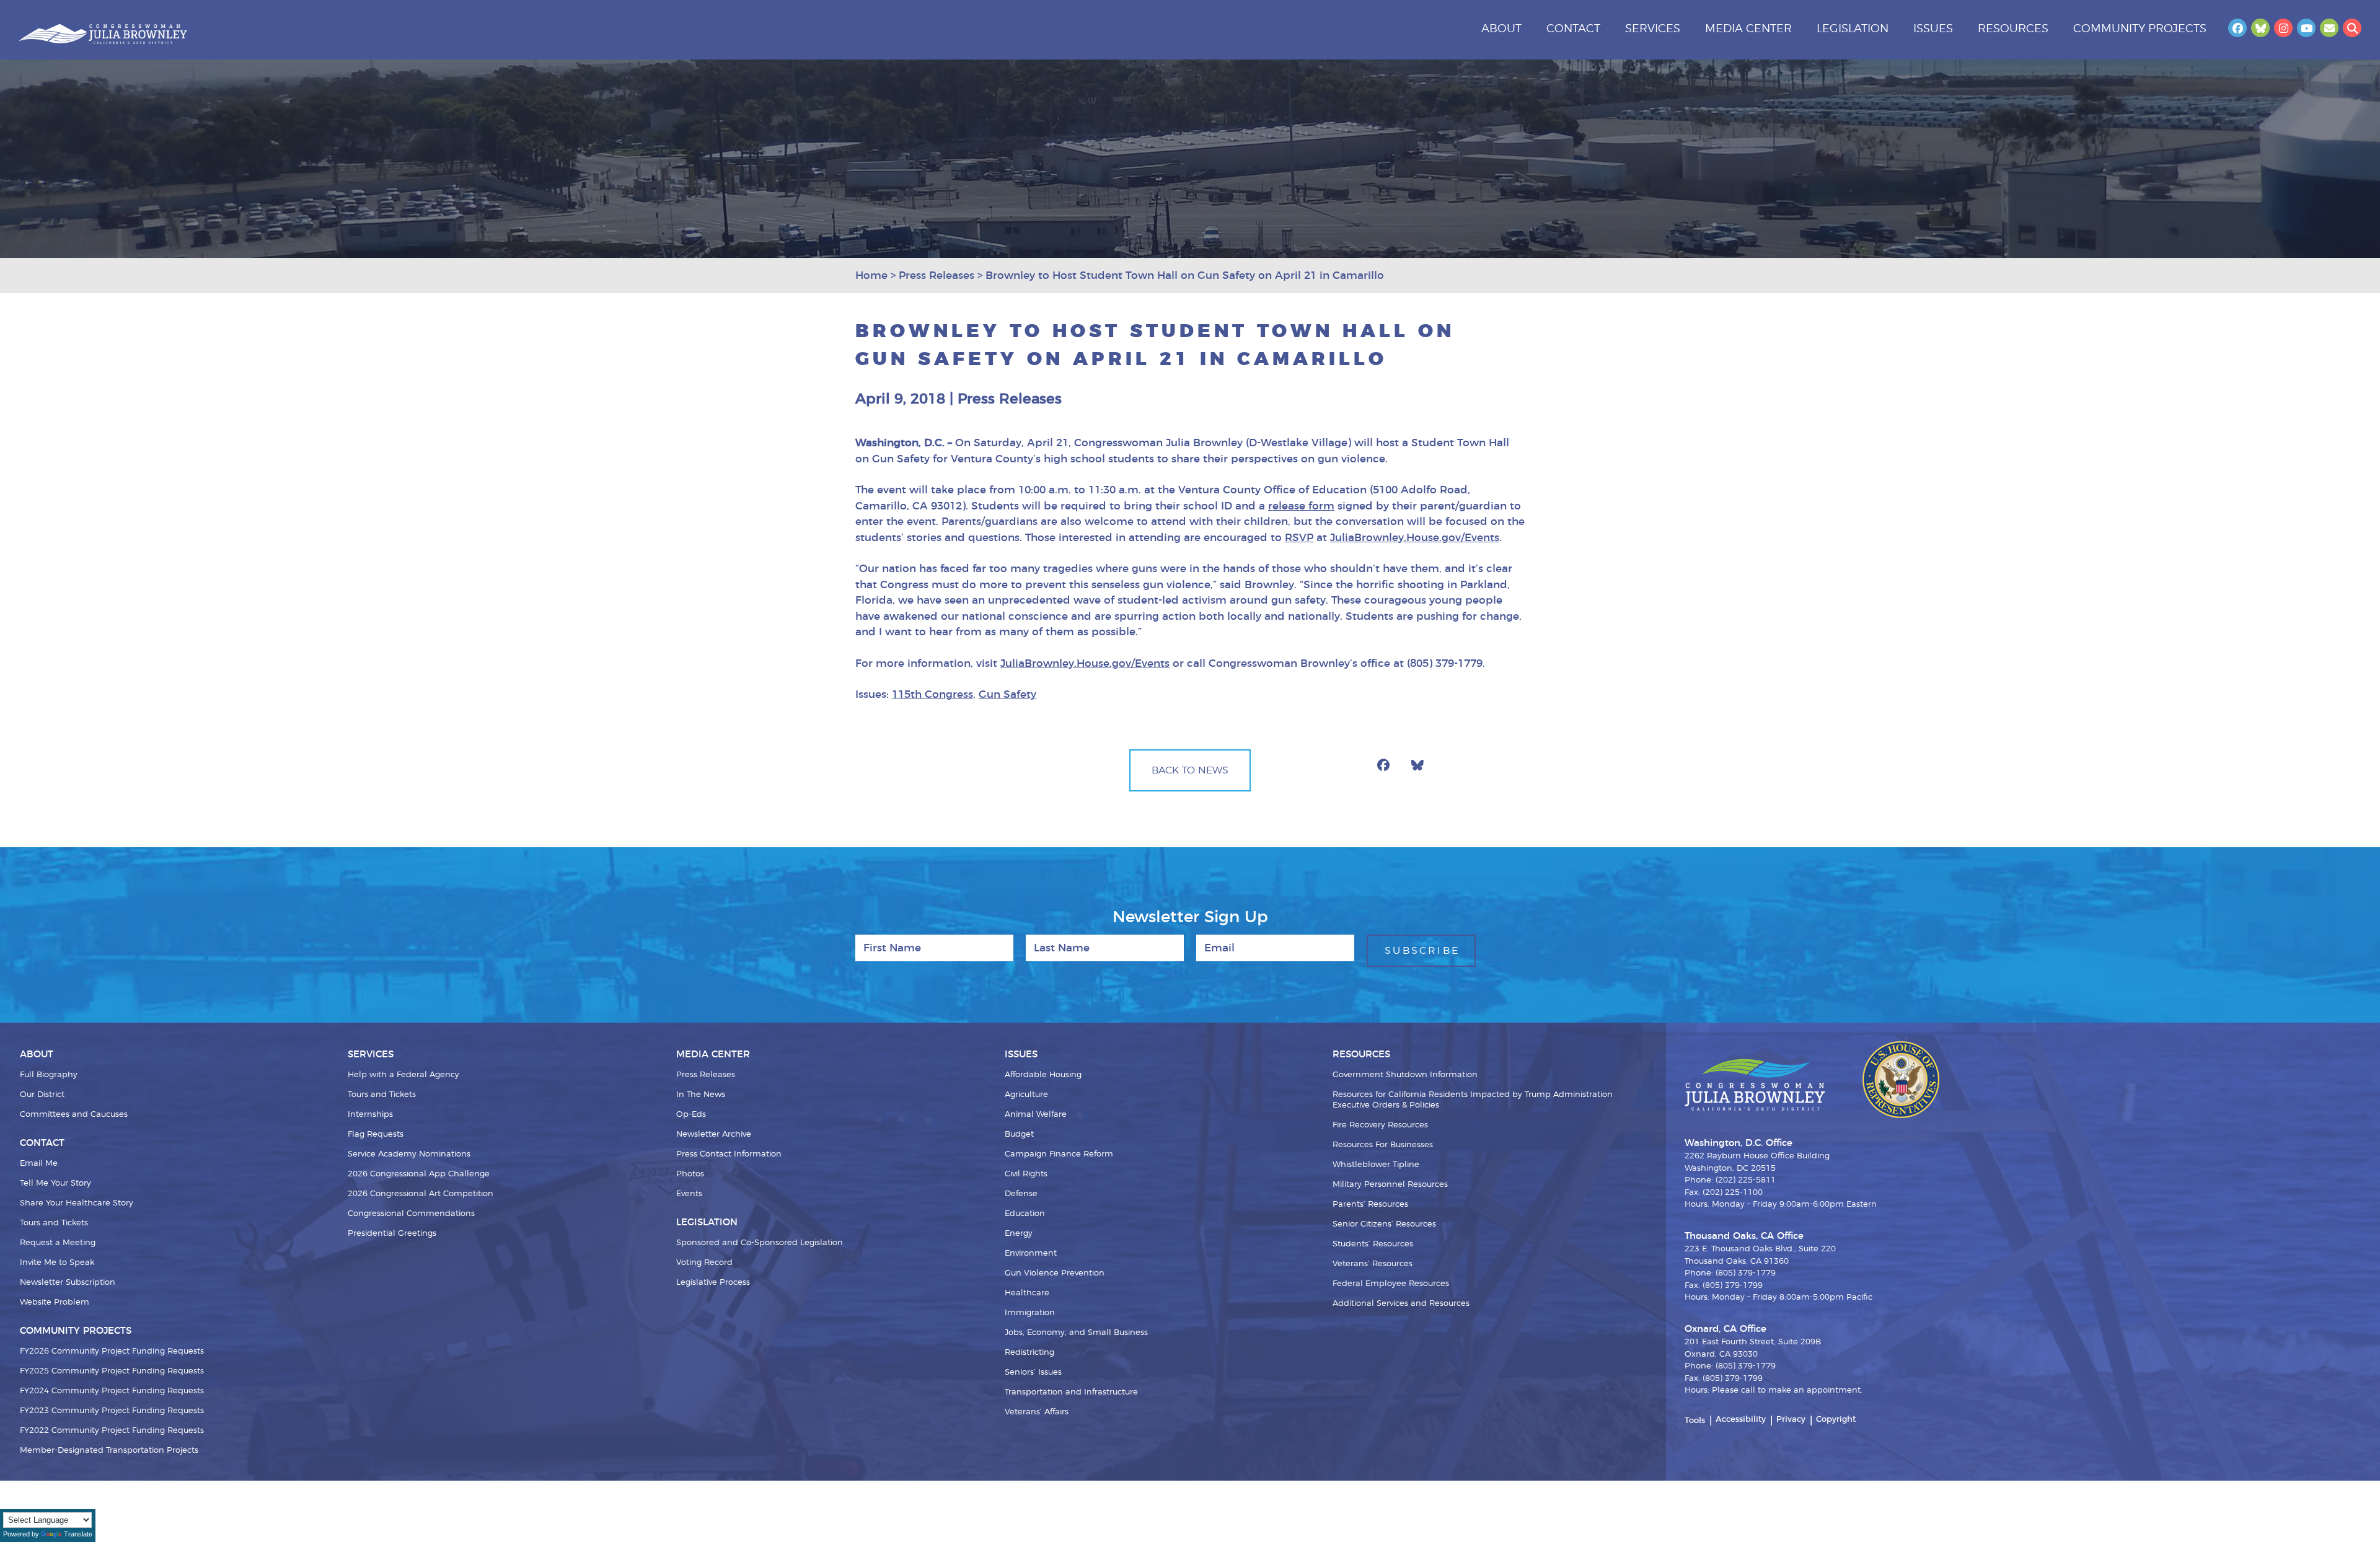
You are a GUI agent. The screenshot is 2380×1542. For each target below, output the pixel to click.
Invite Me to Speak (57, 1263)
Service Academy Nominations (409, 1154)
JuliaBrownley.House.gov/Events (1415, 538)
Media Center (1748, 29)
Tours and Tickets (54, 1223)
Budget (1019, 1134)
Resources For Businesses (1383, 1145)
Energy (1019, 1234)
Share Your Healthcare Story (77, 1203)
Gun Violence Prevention (1055, 1273)
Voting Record (704, 1263)
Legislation (1853, 29)
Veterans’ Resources (1373, 1264)
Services (1653, 29)
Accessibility (1741, 1420)
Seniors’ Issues (1033, 1372)
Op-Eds (691, 1115)
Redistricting (1029, 1353)
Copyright (1836, 1420)
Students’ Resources (1373, 1244)
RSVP (1299, 538)
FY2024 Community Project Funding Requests (112, 1391)
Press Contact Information (729, 1154)
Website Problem (55, 1302)
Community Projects (2140, 29)
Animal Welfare (1036, 1115)
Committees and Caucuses (74, 1115)
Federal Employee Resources (1391, 1284)
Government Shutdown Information (1405, 1075)
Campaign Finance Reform (1059, 1154)
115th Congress (932, 694)
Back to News (1190, 770)
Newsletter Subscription (68, 1283)
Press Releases (706, 1075)
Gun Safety (1007, 694)
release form (1301, 506)
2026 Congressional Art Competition (421, 1194)
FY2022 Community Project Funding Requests (112, 1431)
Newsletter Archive (714, 1134)
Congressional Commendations (411, 1214)
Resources (2013, 29)
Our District (42, 1095)
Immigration (1030, 1313)
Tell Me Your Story (55, 1183)
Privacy (1791, 1420)
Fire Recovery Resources (1380, 1125)
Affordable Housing (1043, 1075)
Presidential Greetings (392, 1234)
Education (1025, 1214)
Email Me (39, 1164)
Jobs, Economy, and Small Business (1076, 1333)
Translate (78, 1534)
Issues (1933, 29)
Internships (370, 1115)
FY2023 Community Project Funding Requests (112, 1411)
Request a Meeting (58, 1243)
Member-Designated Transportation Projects (109, 1451)
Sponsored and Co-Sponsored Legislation (760, 1243)
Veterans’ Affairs (1037, 1412)
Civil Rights (1026, 1174)
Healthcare (1027, 1293)
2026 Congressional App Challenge (419, 1174)
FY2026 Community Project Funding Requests (112, 1351)
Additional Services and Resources (1401, 1304)
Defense (1021, 1194)
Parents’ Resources (1370, 1205)
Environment (1031, 1253)
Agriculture (1026, 1095)
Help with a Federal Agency (403, 1075)
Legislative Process (713, 1283)
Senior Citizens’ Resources (1384, 1224)
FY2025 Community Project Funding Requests (112, 1371)
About (1501, 29)
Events (689, 1194)
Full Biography (49, 1075)
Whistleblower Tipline (1376, 1165)
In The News (701, 1095)
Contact (1573, 29)
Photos (690, 1174)
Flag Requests (376, 1134)
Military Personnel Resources (1390, 1185)
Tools (1695, 1421)
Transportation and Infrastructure (1071, 1392)
